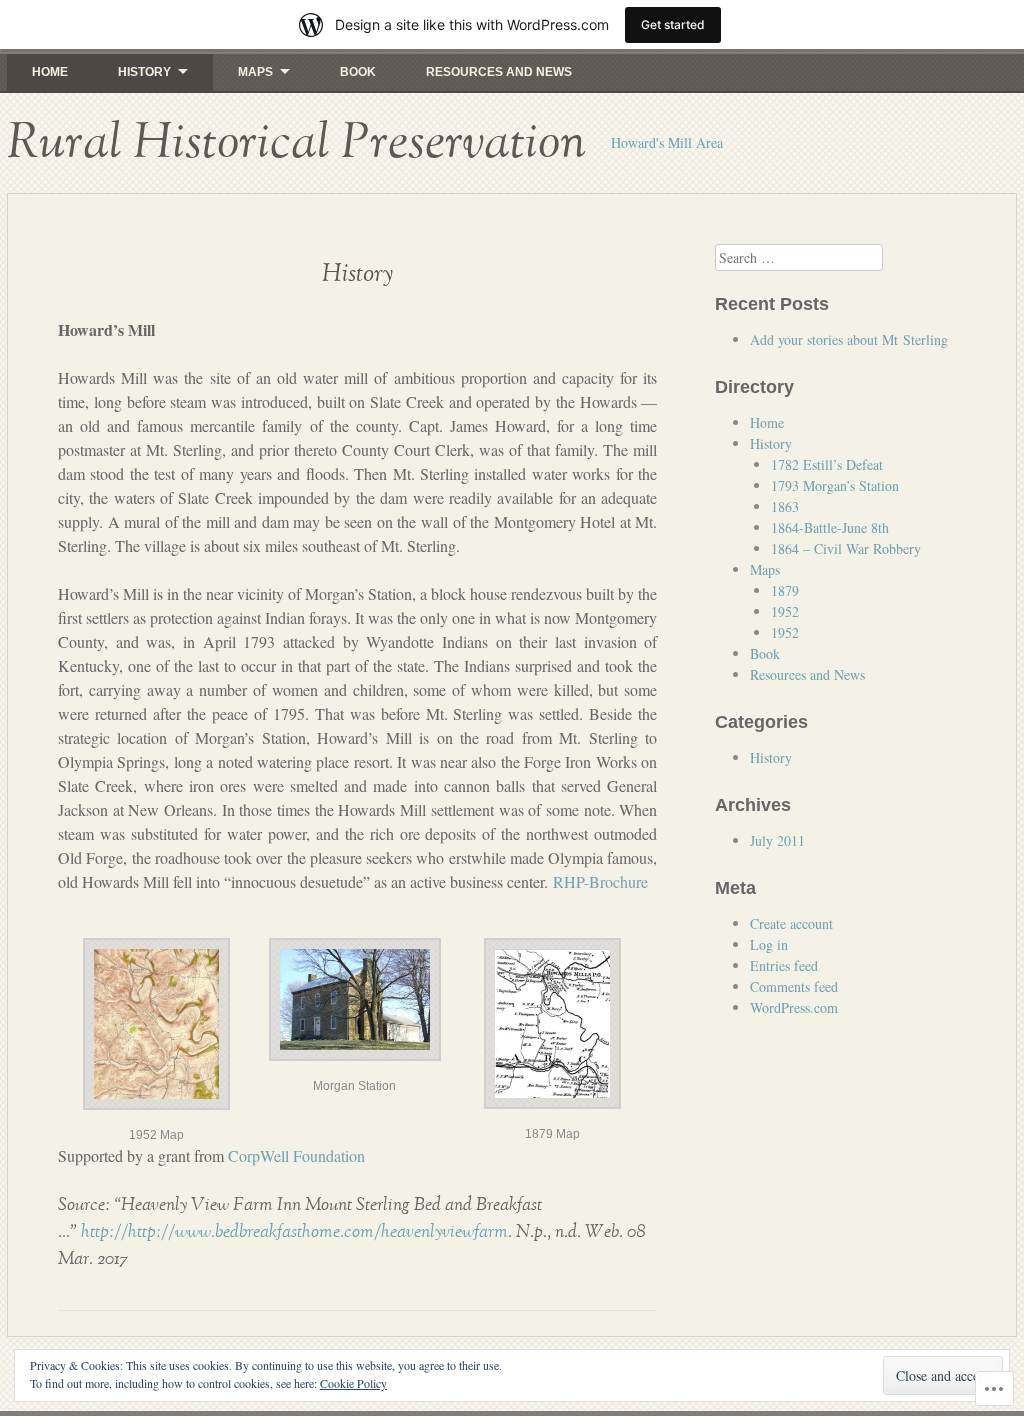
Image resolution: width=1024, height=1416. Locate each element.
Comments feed (794, 986)
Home (50, 72)
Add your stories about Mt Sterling (849, 339)
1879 (785, 590)
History (144, 72)
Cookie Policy (353, 1383)
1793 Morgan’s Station (835, 485)
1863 (785, 506)
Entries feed (784, 965)
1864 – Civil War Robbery (846, 548)
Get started (673, 24)
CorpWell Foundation (296, 1155)
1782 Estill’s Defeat (827, 464)
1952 (785, 611)
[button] (157, 1036)
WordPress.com (794, 1007)
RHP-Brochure (600, 881)
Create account (791, 923)
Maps (255, 72)
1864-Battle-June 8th (830, 527)
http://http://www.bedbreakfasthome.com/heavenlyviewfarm (294, 1232)
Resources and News (499, 72)
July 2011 (777, 840)
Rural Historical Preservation (296, 143)
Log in (769, 944)
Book (358, 72)
